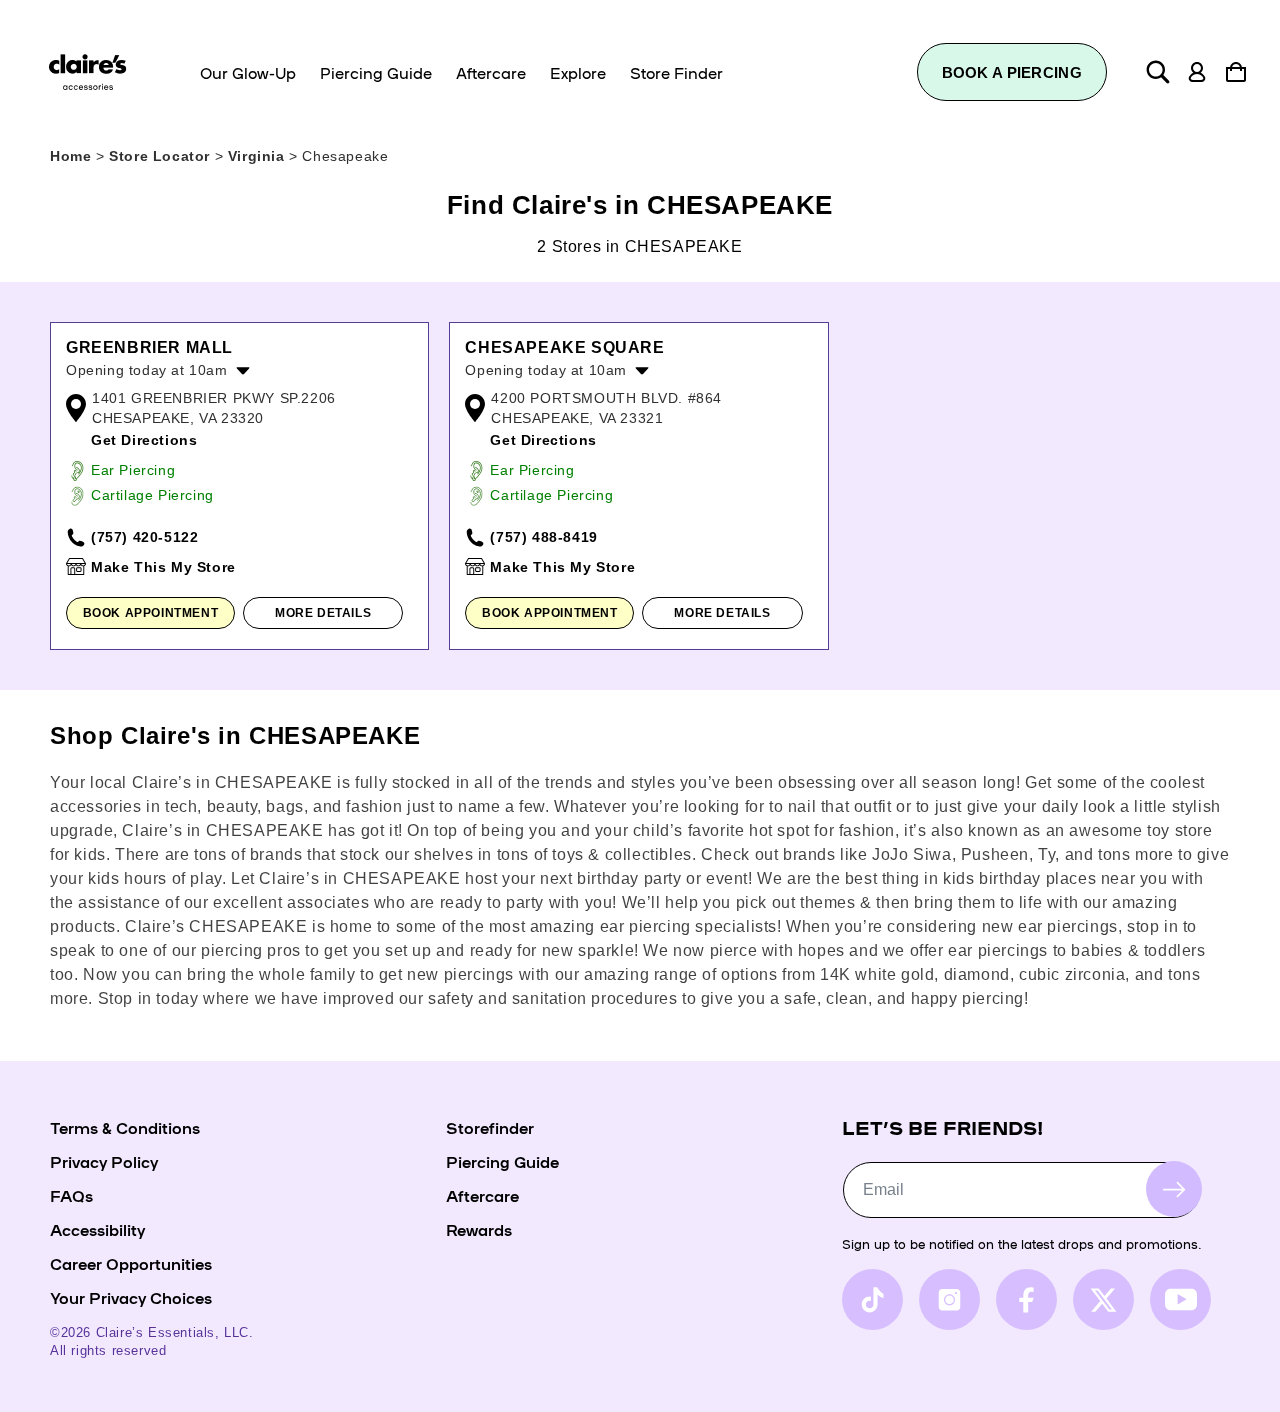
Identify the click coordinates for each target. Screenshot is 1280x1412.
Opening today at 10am (147, 370)
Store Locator (161, 156)
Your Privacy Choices (131, 1297)
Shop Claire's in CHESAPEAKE (235, 735)
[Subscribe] (1174, 1189)
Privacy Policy (104, 1161)
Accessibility (97, 1229)
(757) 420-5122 (144, 537)
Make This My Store (163, 567)
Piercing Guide (502, 1161)
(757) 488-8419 (543, 537)
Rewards (479, 1229)
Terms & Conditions (125, 1127)
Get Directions (144, 440)
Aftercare (482, 1195)
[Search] (1158, 72)
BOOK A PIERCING (1012, 72)
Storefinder (490, 1127)
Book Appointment (151, 613)
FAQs (71, 1195)
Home (70, 156)
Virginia (258, 156)
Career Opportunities (131, 1263)
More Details (323, 613)
